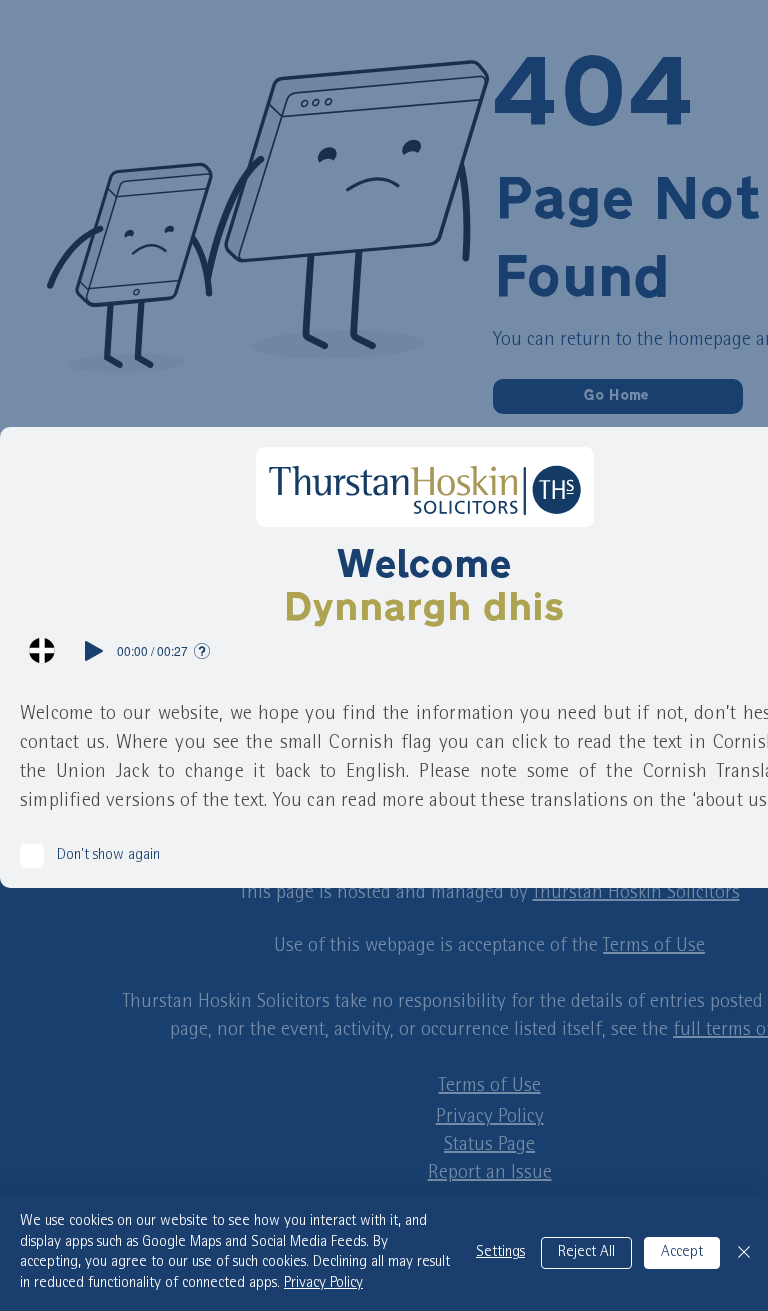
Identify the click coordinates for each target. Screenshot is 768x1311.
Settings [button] (500, 1253)
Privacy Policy (323, 1284)
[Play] (94, 651)
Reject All (586, 1253)
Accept (682, 1253)
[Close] (744, 1253)
